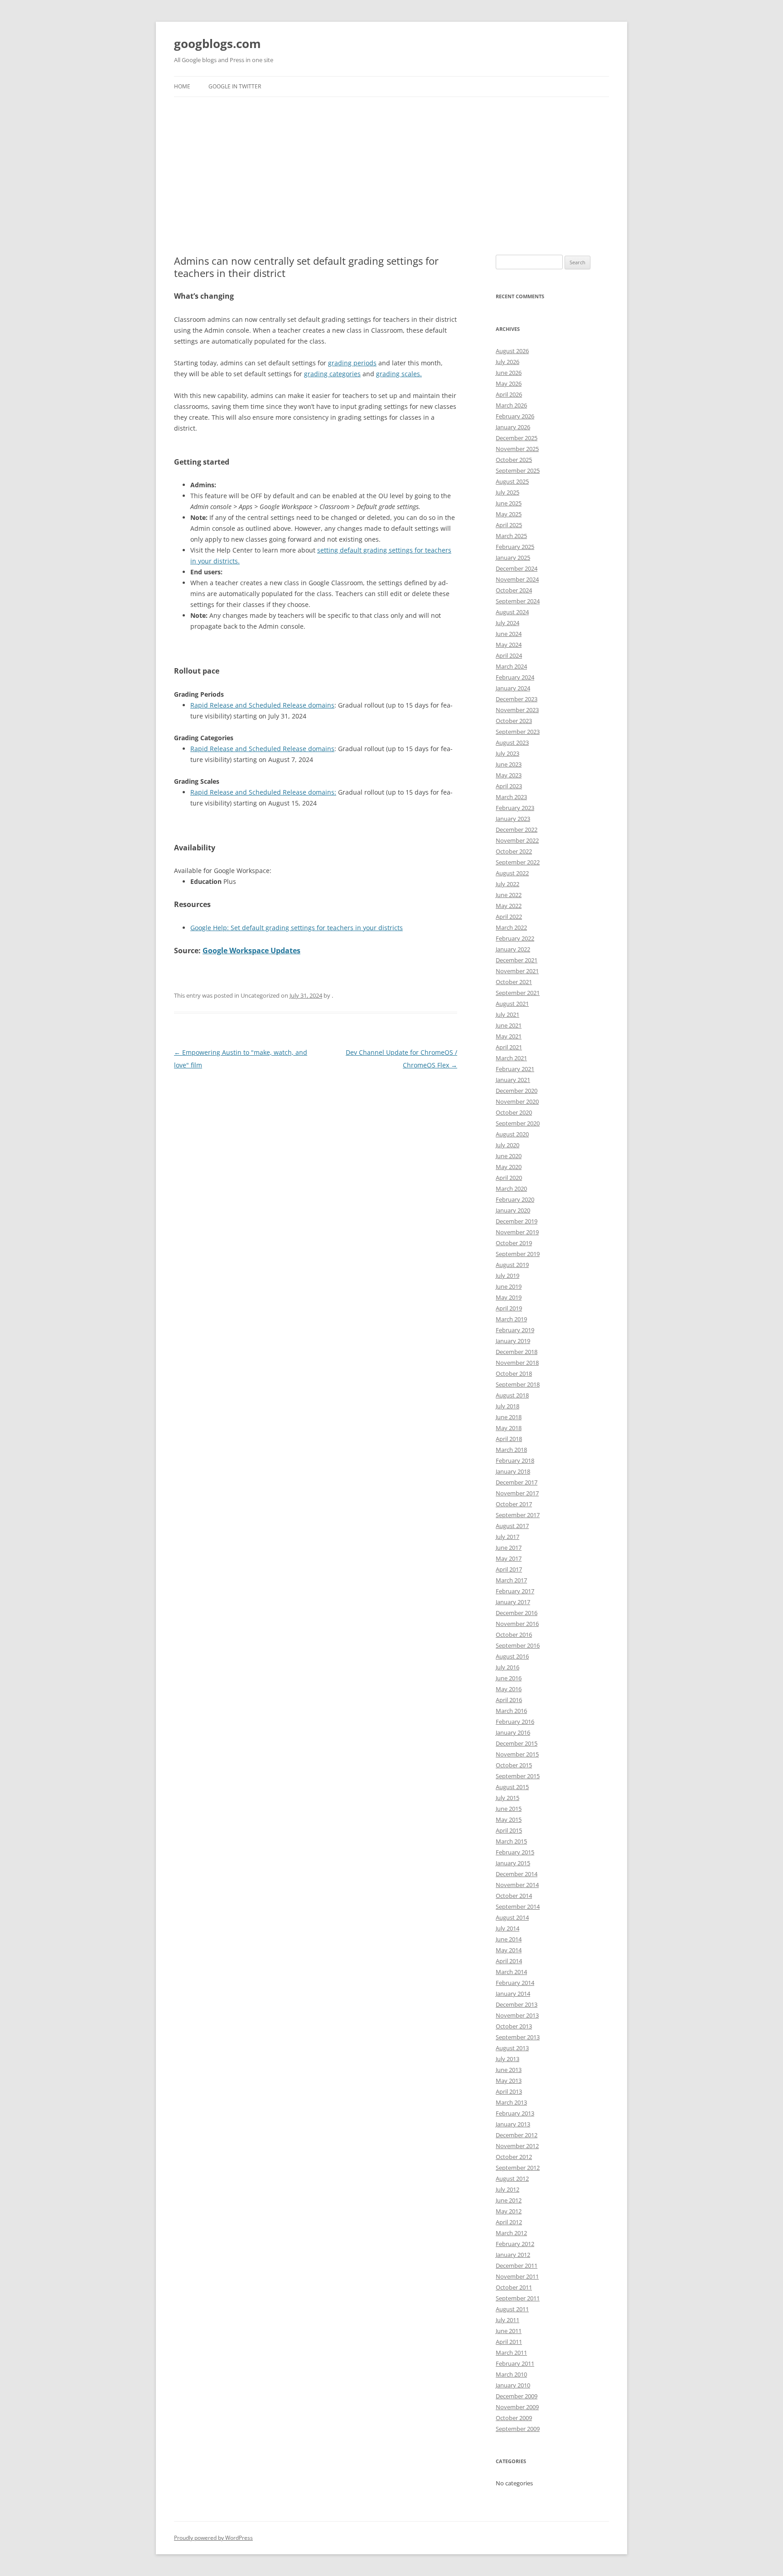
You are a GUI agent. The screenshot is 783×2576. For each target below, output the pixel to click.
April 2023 (509, 786)
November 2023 (517, 710)
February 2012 (515, 2244)
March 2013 (511, 2102)
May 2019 (509, 1297)
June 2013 (509, 2070)
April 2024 (509, 655)
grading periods (352, 363)
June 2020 (509, 1156)
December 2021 (517, 960)
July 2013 (507, 2059)
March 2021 (511, 1058)
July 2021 (507, 1014)
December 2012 (517, 2135)
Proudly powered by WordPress (213, 2538)
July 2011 (507, 2320)
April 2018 (509, 1439)
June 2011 (509, 2331)
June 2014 (509, 1939)
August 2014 (512, 1917)
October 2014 (514, 1896)
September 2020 (518, 1123)
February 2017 (515, 1591)
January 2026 (513, 427)
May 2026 (509, 383)
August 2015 (512, 1787)
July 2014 (507, 1928)
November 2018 (517, 1363)
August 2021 (512, 1004)
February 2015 (515, 1852)
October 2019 (514, 1243)
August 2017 (512, 1526)
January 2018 (513, 1471)
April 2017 (509, 1569)
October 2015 (514, 1765)
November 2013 (517, 2015)
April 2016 (509, 1700)
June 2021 (509, 1025)
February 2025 (515, 547)
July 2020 (507, 1145)
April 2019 (509, 1308)
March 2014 (511, 1972)
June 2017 (509, 1548)
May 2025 (509, 514)
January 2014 (513, 1994)
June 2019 (509, 1286)
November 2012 (517, 2146)
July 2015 (507, 1798)
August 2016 (512, 1656)
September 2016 (518, 1645)
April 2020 (509, 1178)
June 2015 (509, 1809)
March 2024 (511, 666)
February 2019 (515, 1330)
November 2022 (517, 840)
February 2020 (515, 1199)
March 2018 (511, 1450)
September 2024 (518, 601)
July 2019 (507, 1276)
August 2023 (512, 742)
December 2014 (517, 1874)
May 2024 (509, 645)
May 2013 (509, 2081)
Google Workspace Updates (251, 951)
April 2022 (509, 917)
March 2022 (511, 927)
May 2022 (509, 906)
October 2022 (514, 851)
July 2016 (507, 1667)
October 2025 (514, 460)
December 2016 (517, 1613)
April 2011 (509, 2342)
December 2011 (517, 2266)
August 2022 (512, 873)
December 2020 (517, 1091)
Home (182, 86)
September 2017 (518, 1515)
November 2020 (517, 1101)
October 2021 (514, 982)
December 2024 (517, 568)
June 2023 (509, 764)
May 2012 (509, 2211)
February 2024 (515, 677)
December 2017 (517, 1482)
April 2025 (509, 525)
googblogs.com (217, 44)
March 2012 (511, 2233)
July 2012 (507, 2189)
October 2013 (514, 2026)
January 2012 (513, 2255)
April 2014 (509, 1961)
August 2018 (512, 1395)
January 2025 (513, 558)
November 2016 (517, 1624)
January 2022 (513, 949)
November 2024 (517, 579)
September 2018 (518, 1384)
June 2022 (509, 895)
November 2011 (517, 2276)
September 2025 (518, 471)
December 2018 (517, 1352)
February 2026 (515, 416)
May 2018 (509, 1428)
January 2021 (513, 1080)
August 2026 (512, 351)
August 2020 (512, 1134)
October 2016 (514, 1635)
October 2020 (514, 1112)
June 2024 (509, 634)
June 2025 (509, 503)
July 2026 (507, 362)
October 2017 (514, 1504)
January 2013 (513, 2124)
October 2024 (514, 590)
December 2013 (517, 2004)
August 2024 (512, 612)
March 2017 (511, 1580)
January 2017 (513, 1602)
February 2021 (515, 1069)
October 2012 (514, 2157)
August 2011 (512, 2309)
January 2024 (513, 688)
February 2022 (515, 938)
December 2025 (517, 438)
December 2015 (517, 1743)
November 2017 (517, 1493)
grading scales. (399, 374)
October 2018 (514, 1373)
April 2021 (509, 1047)
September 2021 (518, 993)
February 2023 (515, 808)
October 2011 (514, 2287)
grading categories (332, 374)
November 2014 (517, 1885)
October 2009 (514, 2418)
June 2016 (509, 1678)
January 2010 (513, 2385)
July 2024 (507, 623)
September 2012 (518, 2168)
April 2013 (509, 2091)
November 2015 (517, 1754)
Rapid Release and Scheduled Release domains (262, 705)
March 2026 (511, 405)
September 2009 (518, 2429)
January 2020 (513, 1210)
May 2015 (509, 1819)
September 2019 (518, 1254)
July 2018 (507, 1406)
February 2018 (515, 1460)
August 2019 (512, 1265)
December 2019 (517, 1221)
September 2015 (518, 1776)
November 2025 (517, 449)
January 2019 (513, 1341)
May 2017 (509, 1558)
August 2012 (512, 2178)
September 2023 (518, 732)
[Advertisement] (391, 165)
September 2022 (518, 862)
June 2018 (509, 1417)
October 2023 (514, 721)
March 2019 (511, 1319)
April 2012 (509, 2222)
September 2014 (518, 1907)
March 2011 (511, 2353)
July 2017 (507, 1537)
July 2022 (507, 884)
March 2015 (511, 1841)
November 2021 (517, 971)
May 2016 (509, 1689)
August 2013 (512, 2048)
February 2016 (515, 1722)
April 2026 (509, 394)
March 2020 (511, 1189)
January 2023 (513, 819)
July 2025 (507, 492)
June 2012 (509, 2200)
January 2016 (513, 1732)
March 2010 (511, 2374)
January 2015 (513, 1863)
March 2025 (511, 536)
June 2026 (509, 373)
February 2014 (515, 1983)
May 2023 (509, 775)
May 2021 (509, 1036)
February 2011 (515, 2363)
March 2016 (511, 1711)
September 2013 (518, 2037)
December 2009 (517, 2396)
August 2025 (512, 481)
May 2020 (509, 1167)
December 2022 (517, 830)
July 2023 (507, 753)
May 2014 (509, 1950)
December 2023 (517, 699)
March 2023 (511, 797)
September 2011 (518, 2298)
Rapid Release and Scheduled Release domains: (263, 792)
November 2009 (517, 2407)
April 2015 (509, 1830)
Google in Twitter (235, 86)
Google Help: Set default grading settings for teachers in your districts (297, 928)
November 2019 (517, 1232)
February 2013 (515, 2113)
